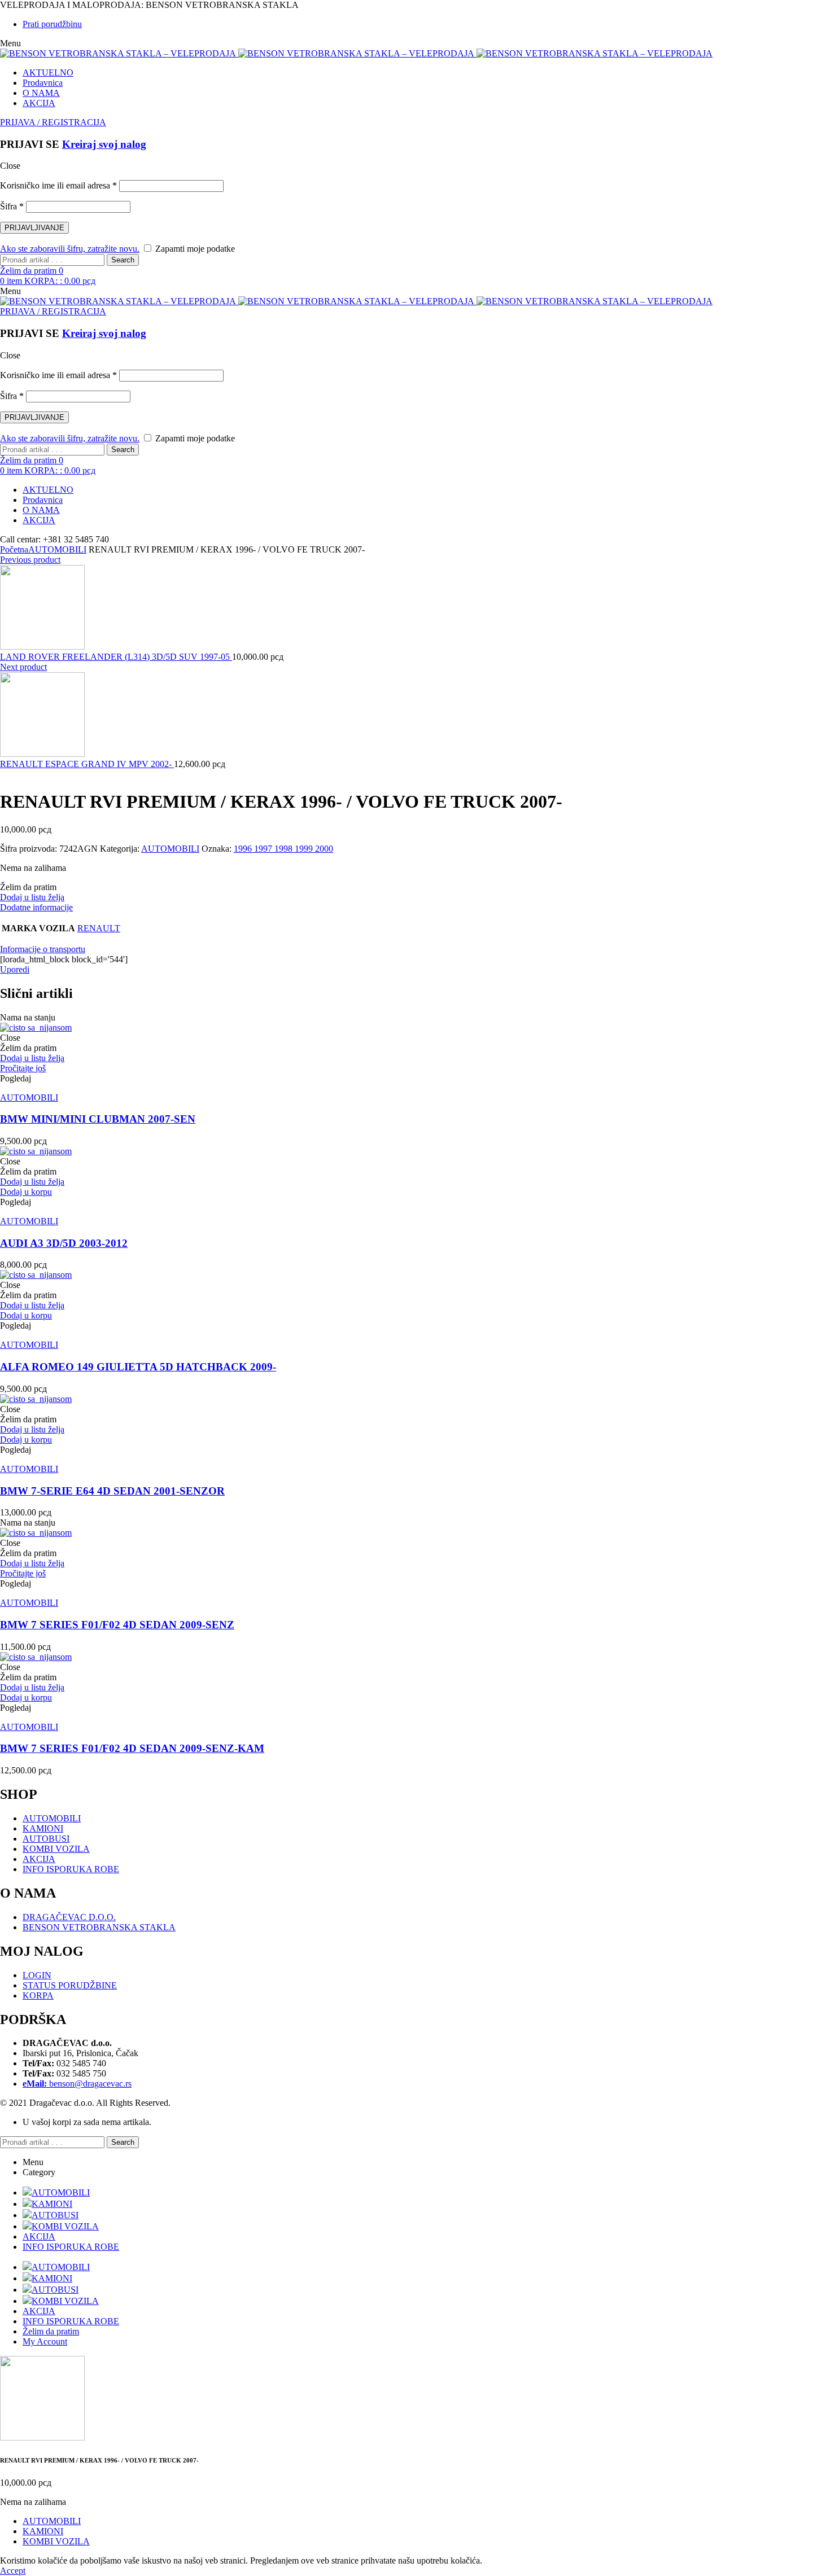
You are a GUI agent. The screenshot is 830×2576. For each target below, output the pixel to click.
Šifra (12, 206)
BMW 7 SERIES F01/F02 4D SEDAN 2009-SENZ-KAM (132, 1748)
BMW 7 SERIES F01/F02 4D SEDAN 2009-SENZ (117, 1625)
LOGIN (37, 1975)
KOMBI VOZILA (56, 1849)
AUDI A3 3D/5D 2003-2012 (64, 1243)
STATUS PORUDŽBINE (70, 1985)
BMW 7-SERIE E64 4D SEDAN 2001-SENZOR (112, 1491)
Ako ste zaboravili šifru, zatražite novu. (70, 249)
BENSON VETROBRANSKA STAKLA (99, 1927)
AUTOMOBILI (57, 549)
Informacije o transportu (43, 949)
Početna (14, 549)
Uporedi (15, 969)
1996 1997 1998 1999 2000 (283, 849)
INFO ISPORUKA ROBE (71, 1869)
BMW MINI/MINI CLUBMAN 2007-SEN (98, 1119)
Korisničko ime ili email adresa (58, 185)
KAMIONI (43, 1828)
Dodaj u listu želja (32, 897)
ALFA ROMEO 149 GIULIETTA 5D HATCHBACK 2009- (138, 1367)
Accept (13, 2571)
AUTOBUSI (46, 1839)
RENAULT (99, 928)
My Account (45, 2341)
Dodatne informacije (36, 907)
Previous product (30, 560)
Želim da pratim (51, 2331)
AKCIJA (39, 1859)
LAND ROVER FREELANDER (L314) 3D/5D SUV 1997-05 (116, 657)
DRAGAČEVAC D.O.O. (69, 1917)
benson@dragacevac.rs (77, 2084)
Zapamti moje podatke (194, 249)
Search (123, 260)
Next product (23, 667)
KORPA (38, 1995)
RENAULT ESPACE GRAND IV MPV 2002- (87, 764)
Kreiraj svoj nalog (104, 144)
